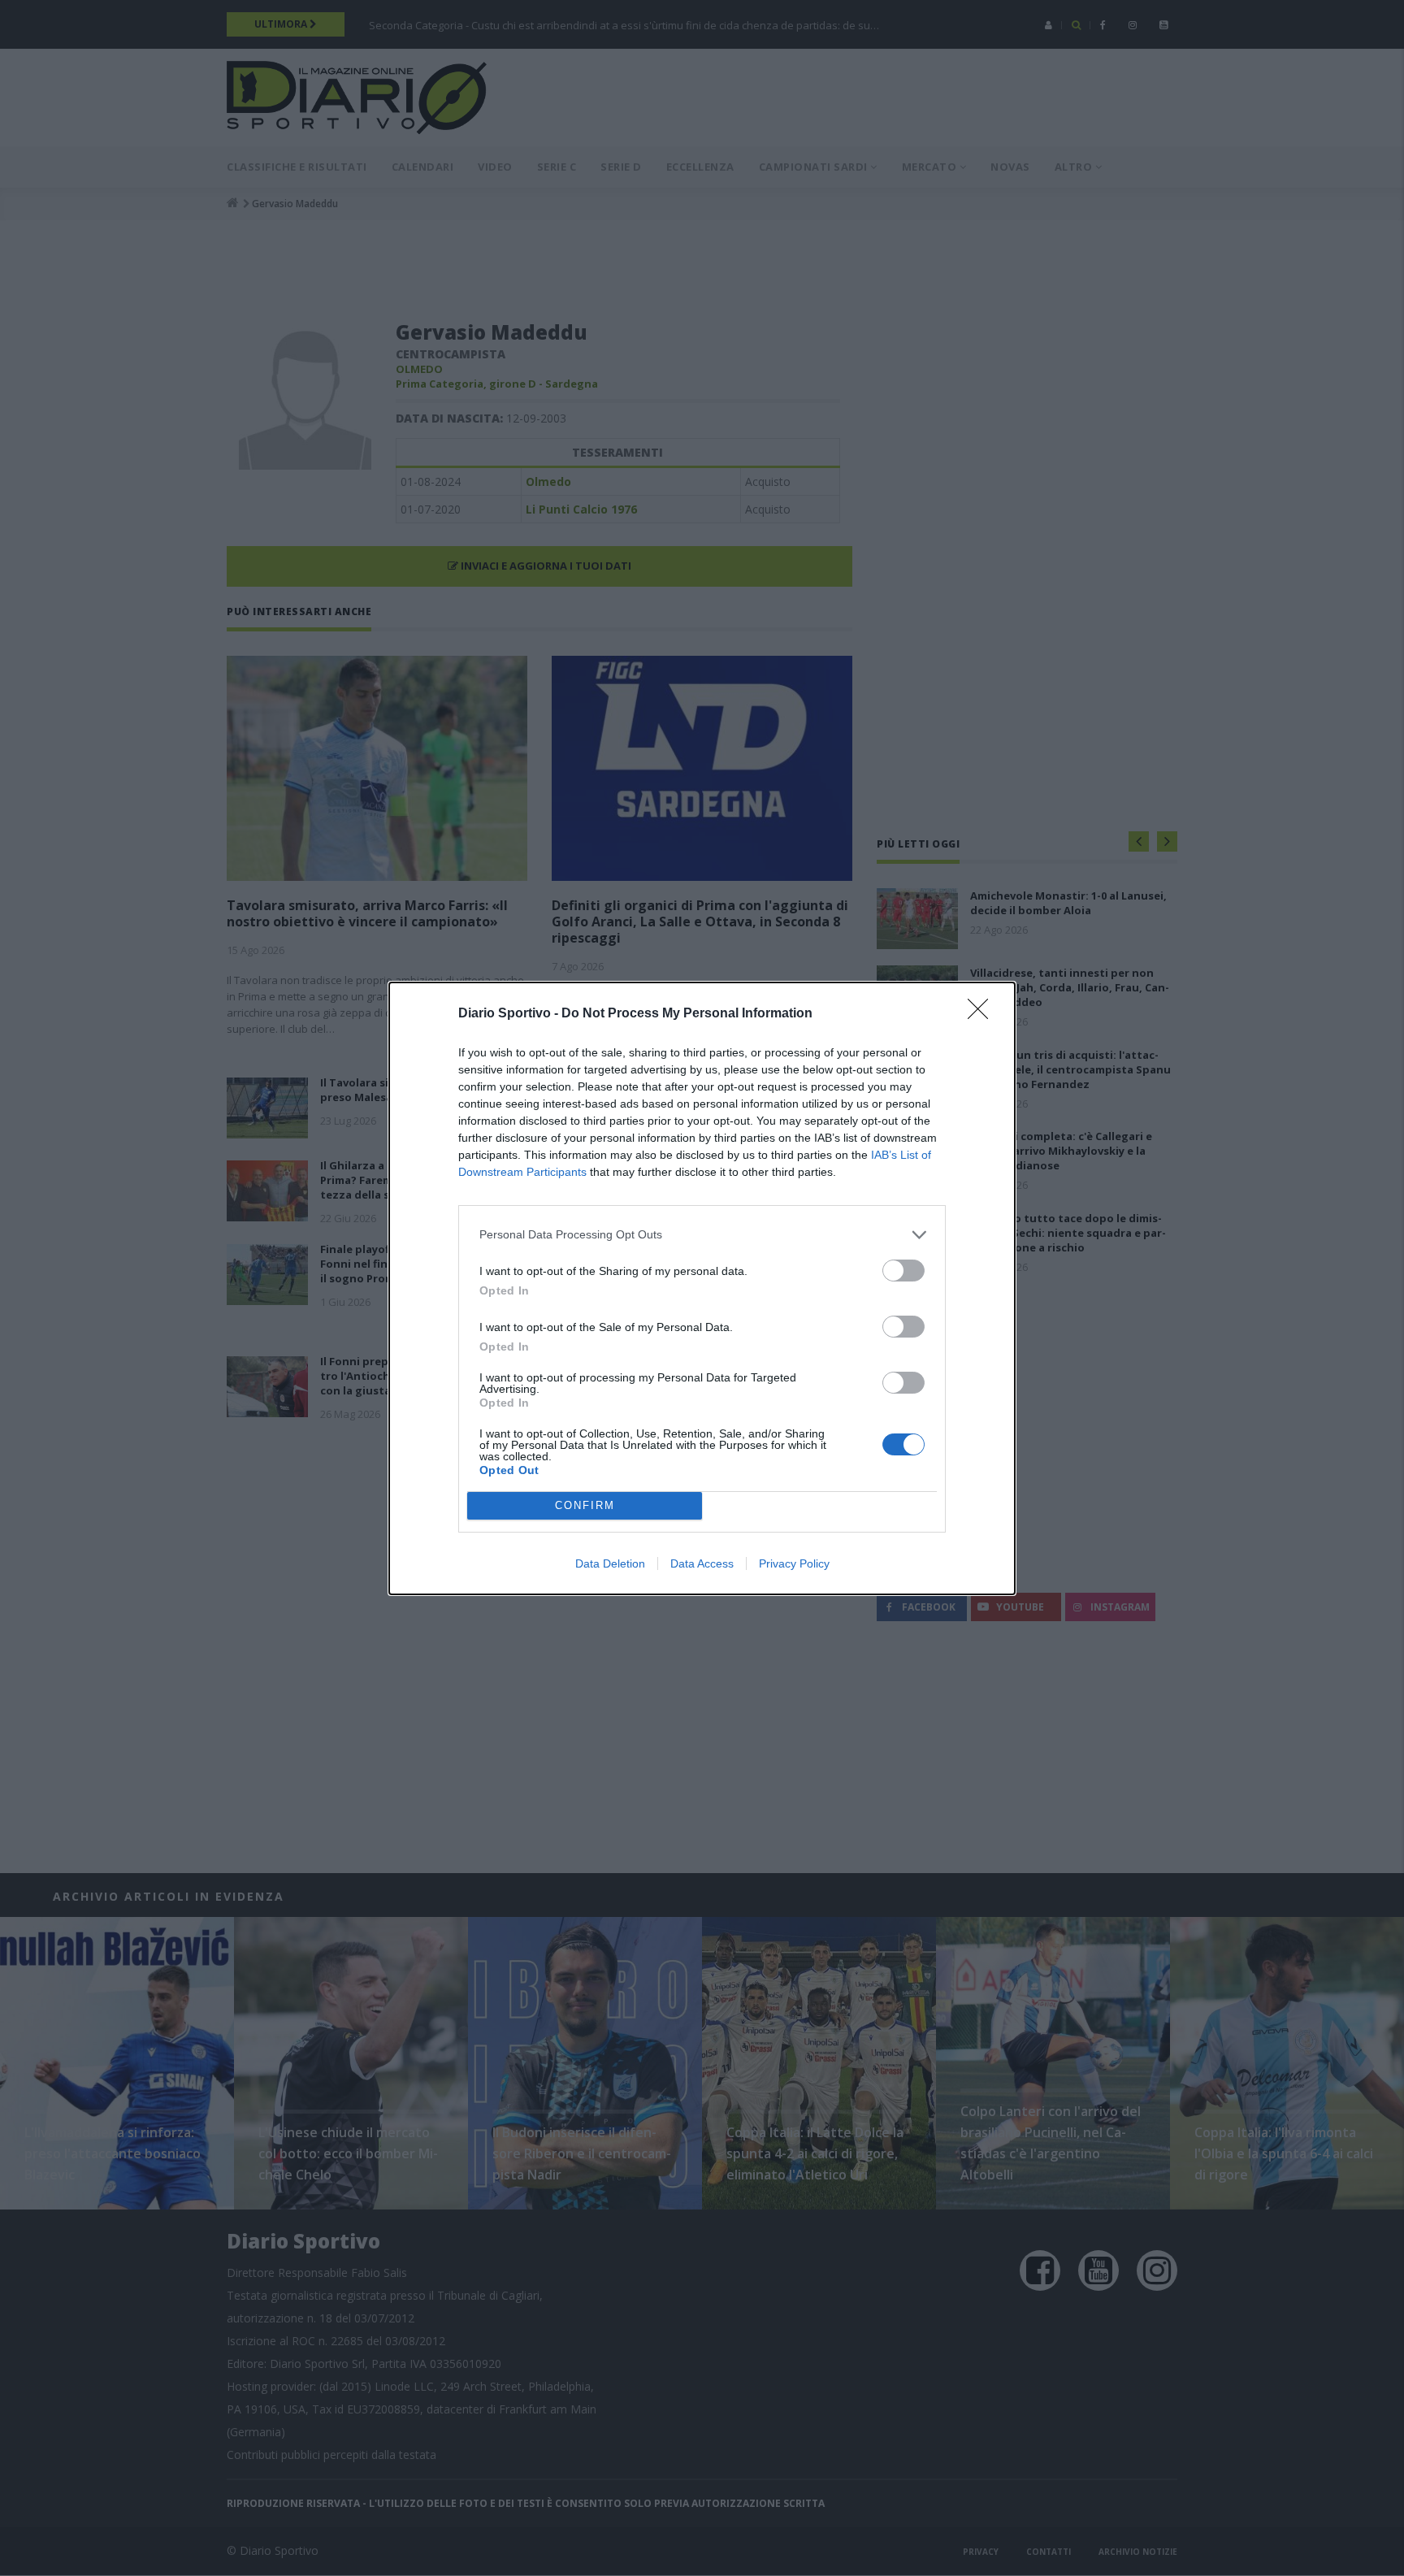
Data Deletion (610, 1563)
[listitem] (702, 1235)
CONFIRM (585, 1505)
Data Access (702, 1563)
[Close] (983, 1014)
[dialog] (702, 1288)
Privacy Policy (794, 1563)
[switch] (903, 1271)
